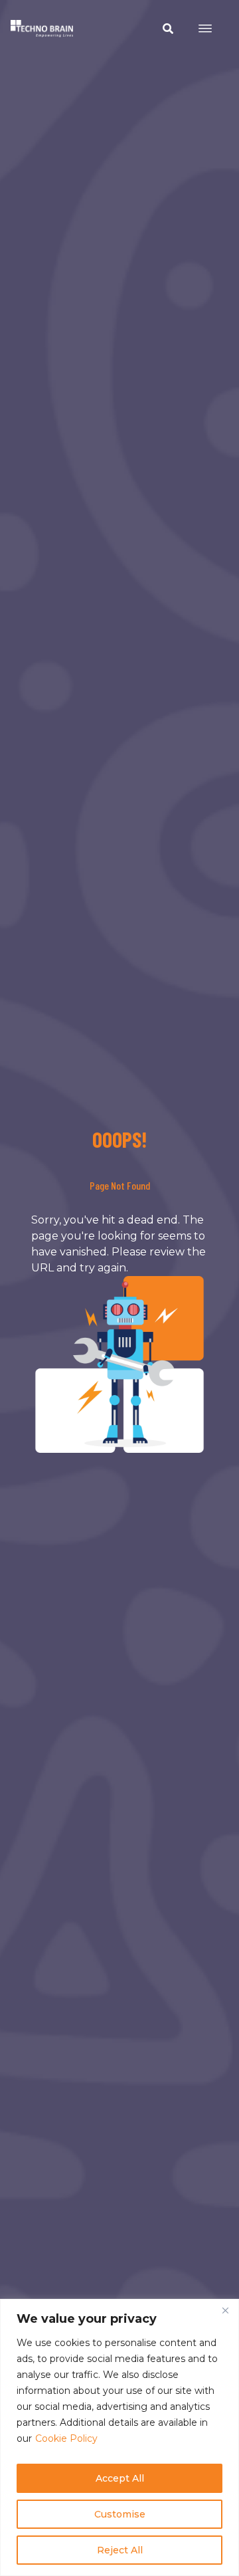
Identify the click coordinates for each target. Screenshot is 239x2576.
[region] (119, 2437)
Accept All (120, 2478)
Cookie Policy (66, 2438)
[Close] (225, 2310)
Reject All (120, 2550)
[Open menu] (205, 29)
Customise (120, 2514)
